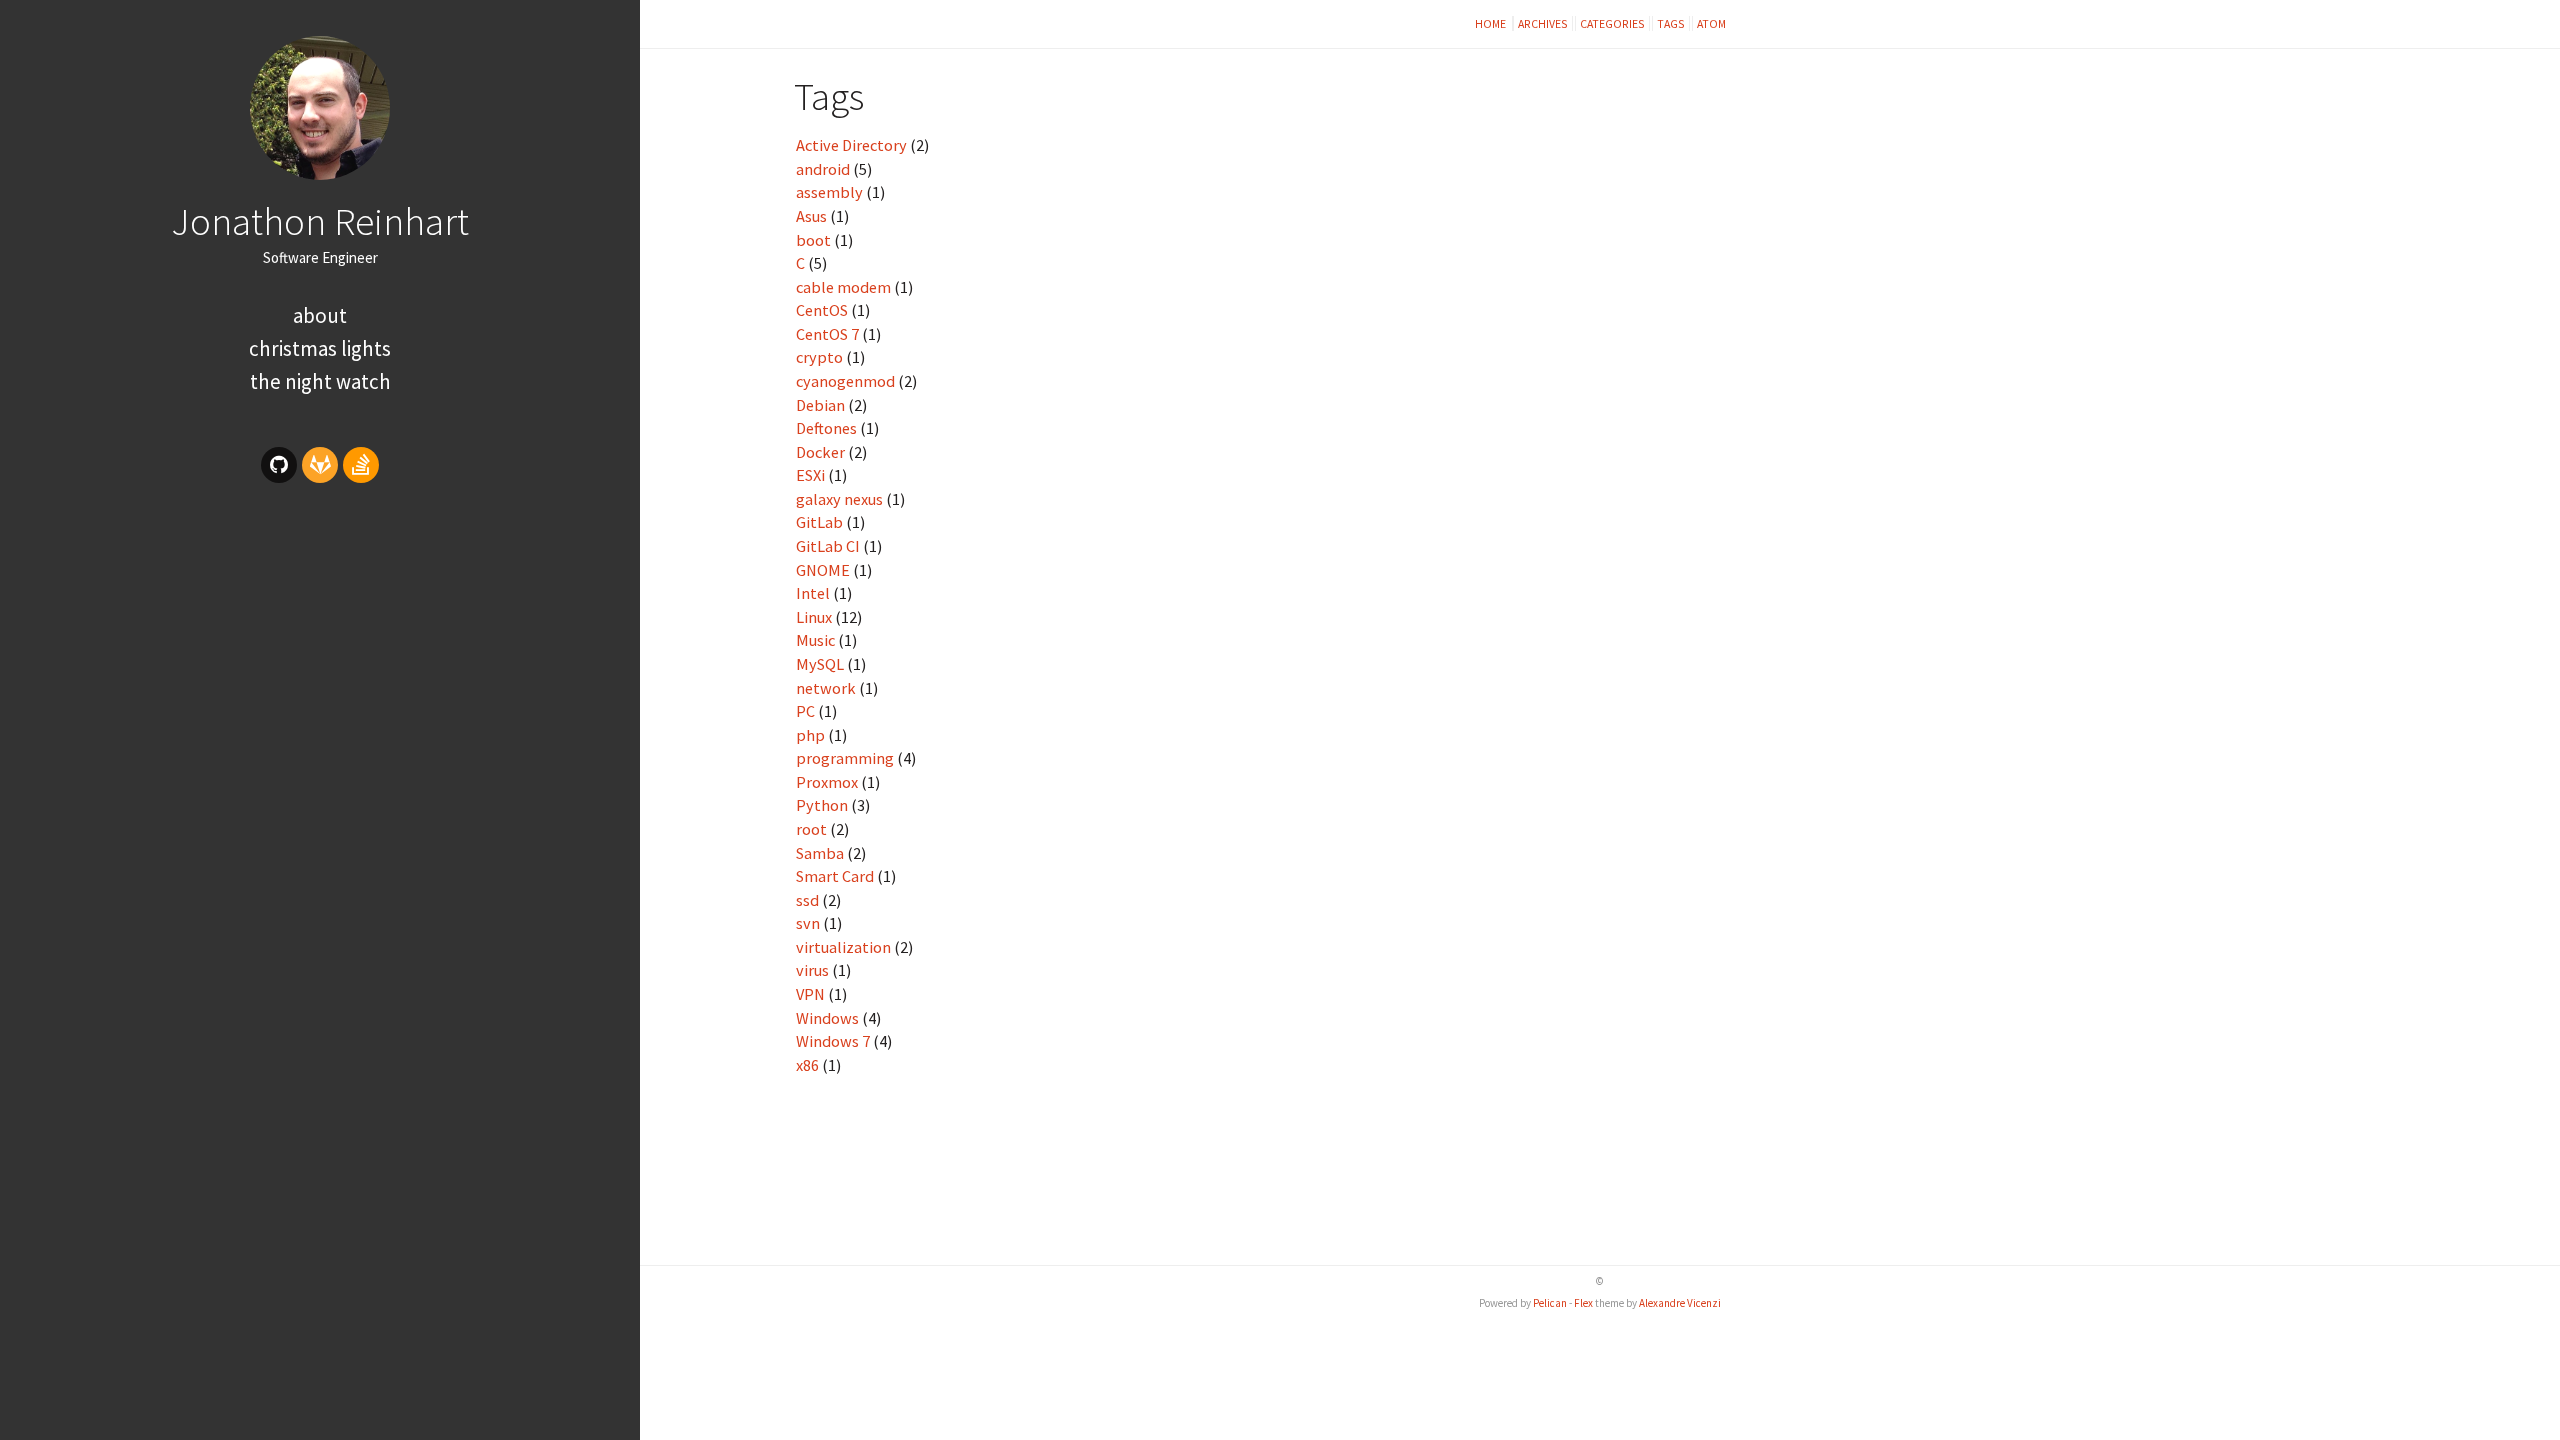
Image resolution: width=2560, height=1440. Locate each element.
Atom (1711, 23)
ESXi (810, 475)
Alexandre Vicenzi (1680, 1303)
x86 (807, 1065)
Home (1491, 23)
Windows (827, 1018)
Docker (820, 452)
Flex (1583, 1303)
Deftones (826, 428)
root (811, 829)
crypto (819, 357)
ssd (807, 900)
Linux (814, 617)
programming (845, 758)
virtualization (843, 947)
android (823, 169)
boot (813, 240)
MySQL (820, 664)
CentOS (822, 310)
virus (812, 970)
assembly (829, 192)
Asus (811, 216)
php (810, 735)
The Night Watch (320, 381)
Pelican (1550, 1303)
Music (815, 640)
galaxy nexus (839, 499)
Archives (1543, 23)
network (826, 688)
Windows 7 (833, 1041)
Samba (820, 853)
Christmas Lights (320, 348)
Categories (1612, 23)
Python (822, 805)
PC (805, 711)
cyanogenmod (845, 381)
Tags (1671, 23)
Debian (820, 405)
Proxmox (827, 782)
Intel (813, 593)
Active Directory (851, 145)
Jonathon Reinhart (320, 221)
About (320, 315)
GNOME (823, 570)
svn (808, 923)
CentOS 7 (827, 334)
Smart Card (835, 876)
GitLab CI (828, 546)
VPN (810, 994)
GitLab (819, 522)
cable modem (843, 287)
